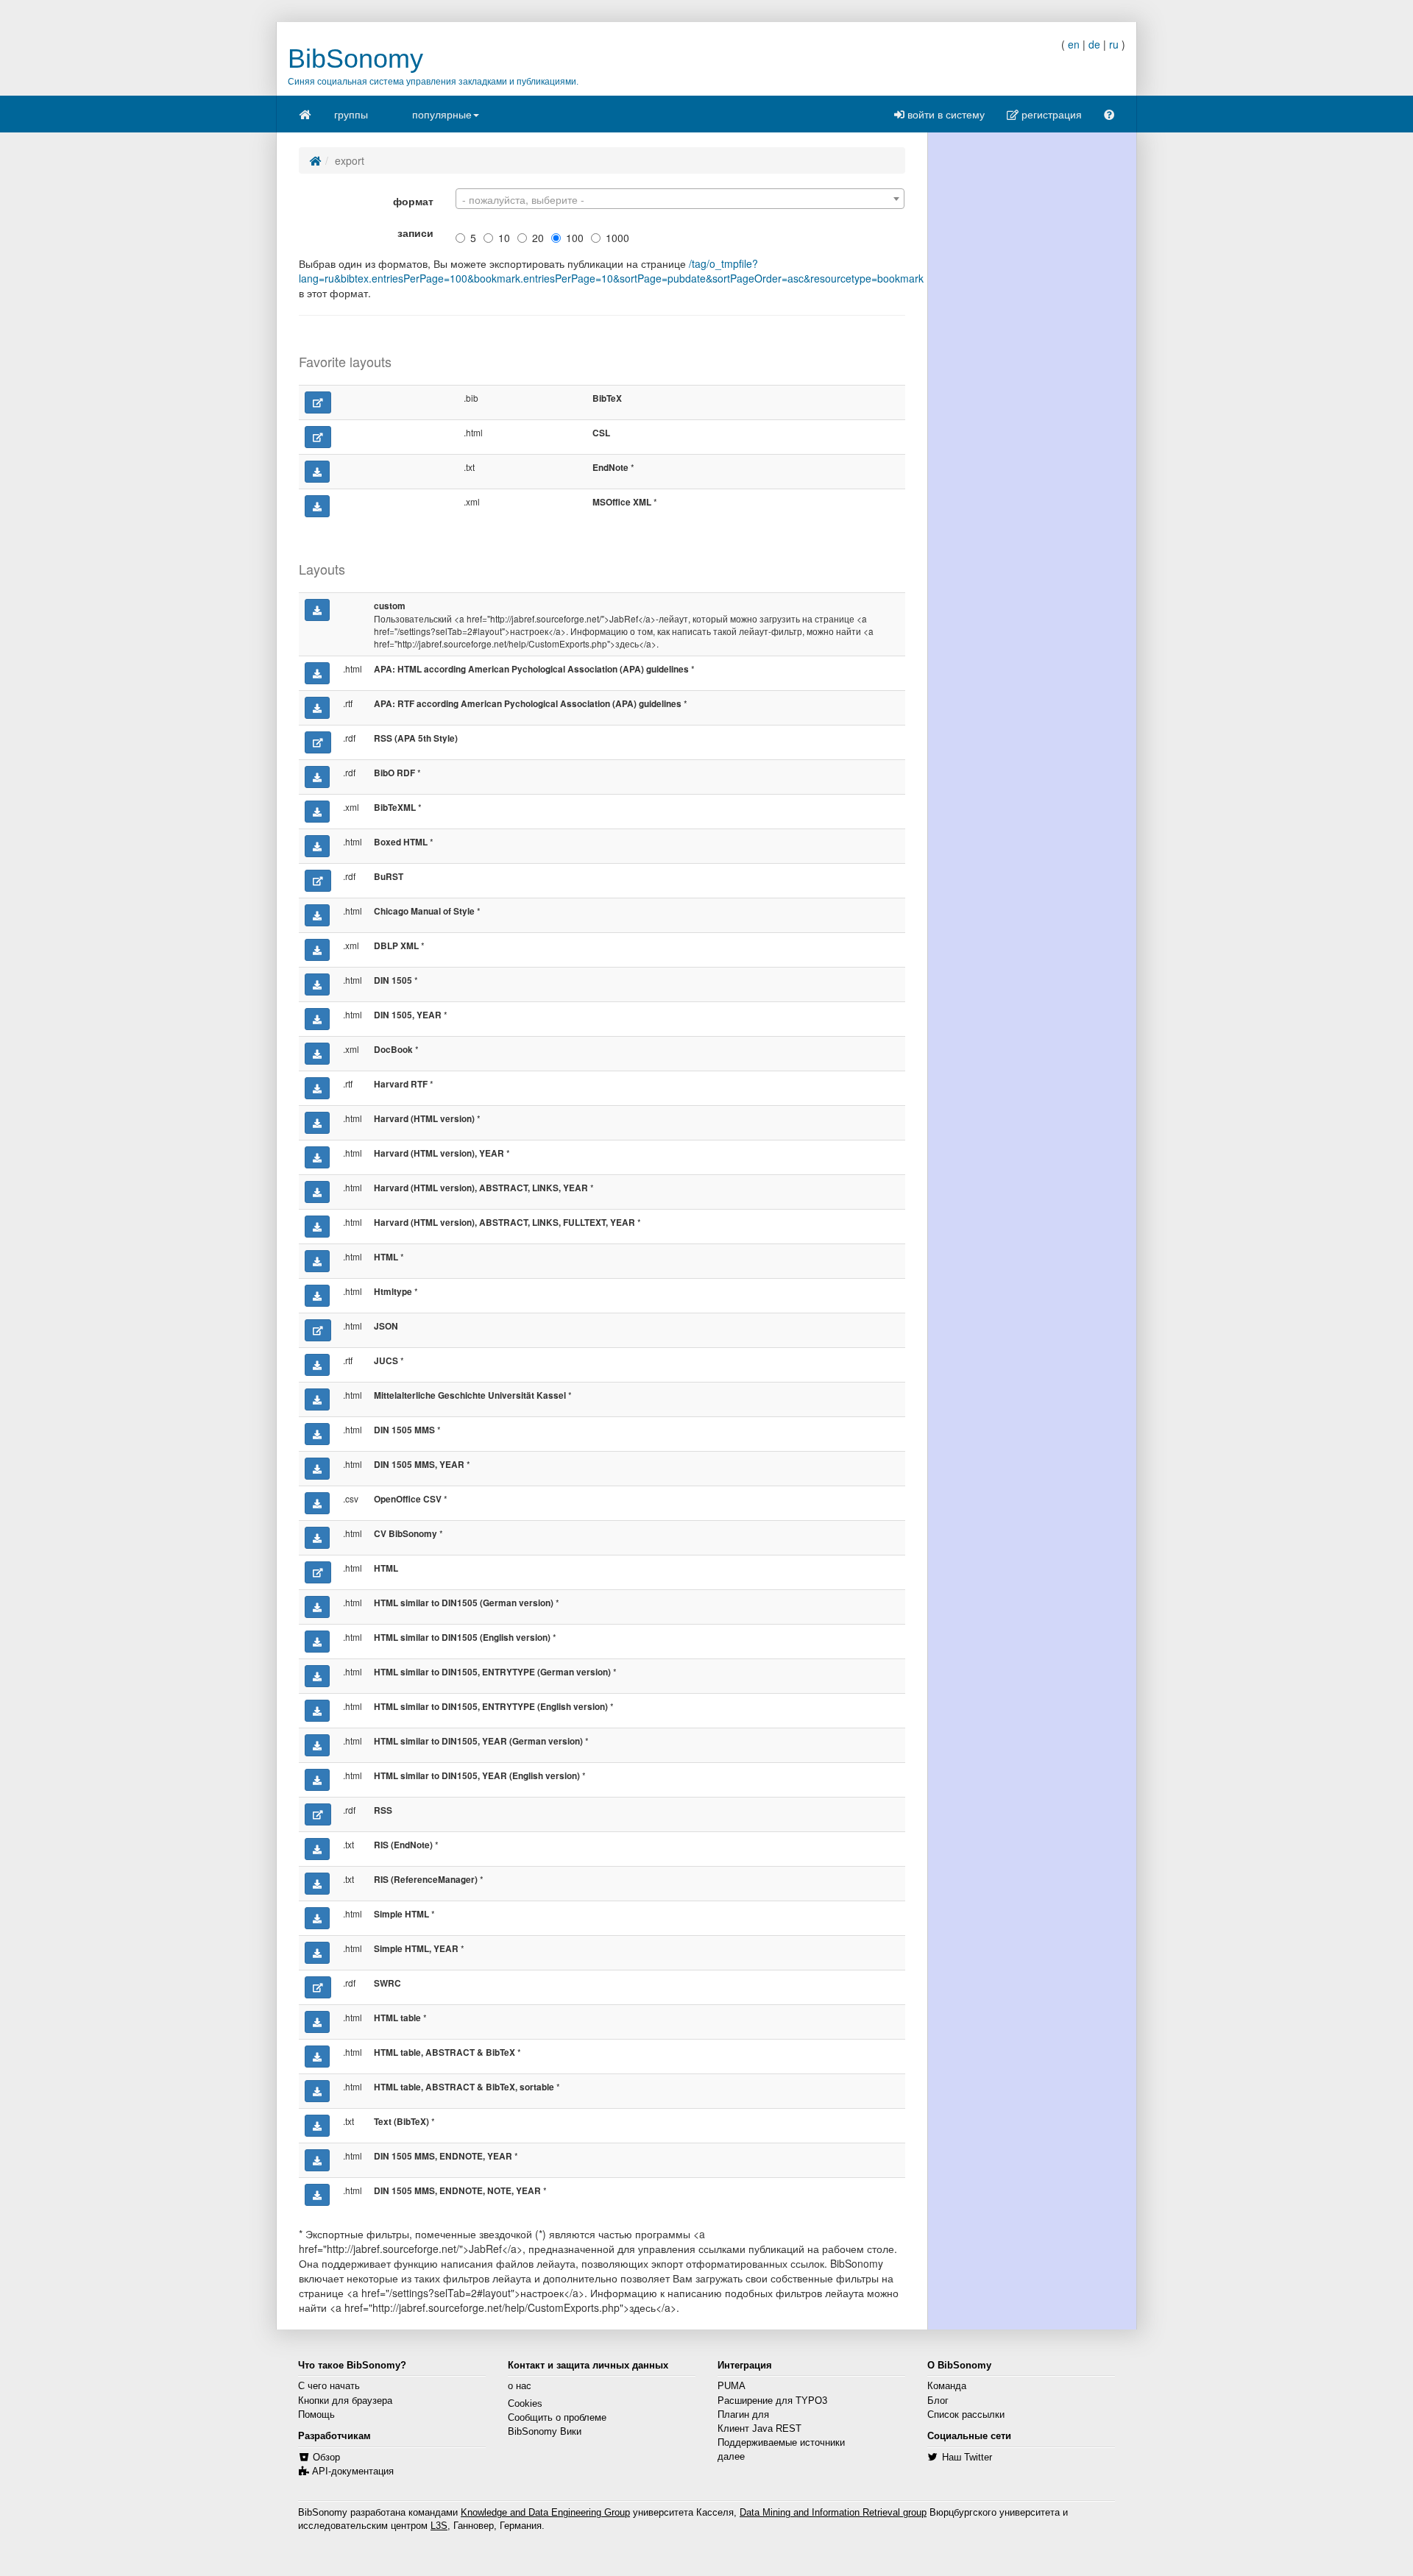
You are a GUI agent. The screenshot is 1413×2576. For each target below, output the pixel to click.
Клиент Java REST (759, 2429)
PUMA (732, 2386)
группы (351, 114)
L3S (439, 2526)
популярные (442, 114)
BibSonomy (355, 58)
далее (731, 2457)
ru (1114, 44)
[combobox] (680, 199)
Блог (938, 2401)
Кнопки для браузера (345, 2401)
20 (538, 238)
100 (575, 238)
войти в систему (945, 114)
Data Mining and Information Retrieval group (833, 2513)
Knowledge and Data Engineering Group (545, 2513)
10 (504, 238)
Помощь (316, 2415)
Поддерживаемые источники (781, 2443)
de (1094, 44)
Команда (947, 2386)
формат (413, 201)
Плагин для (743, 2415)
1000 (617, 238)
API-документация (353, 2472)
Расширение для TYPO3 (772, 2401)
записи (415, 233)
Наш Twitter (967, 2458)
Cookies (525, 2404)
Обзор (326, 2458)
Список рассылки (966, 2415)
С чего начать (329, 2386)
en (1074, 44)
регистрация (1050, 114)
